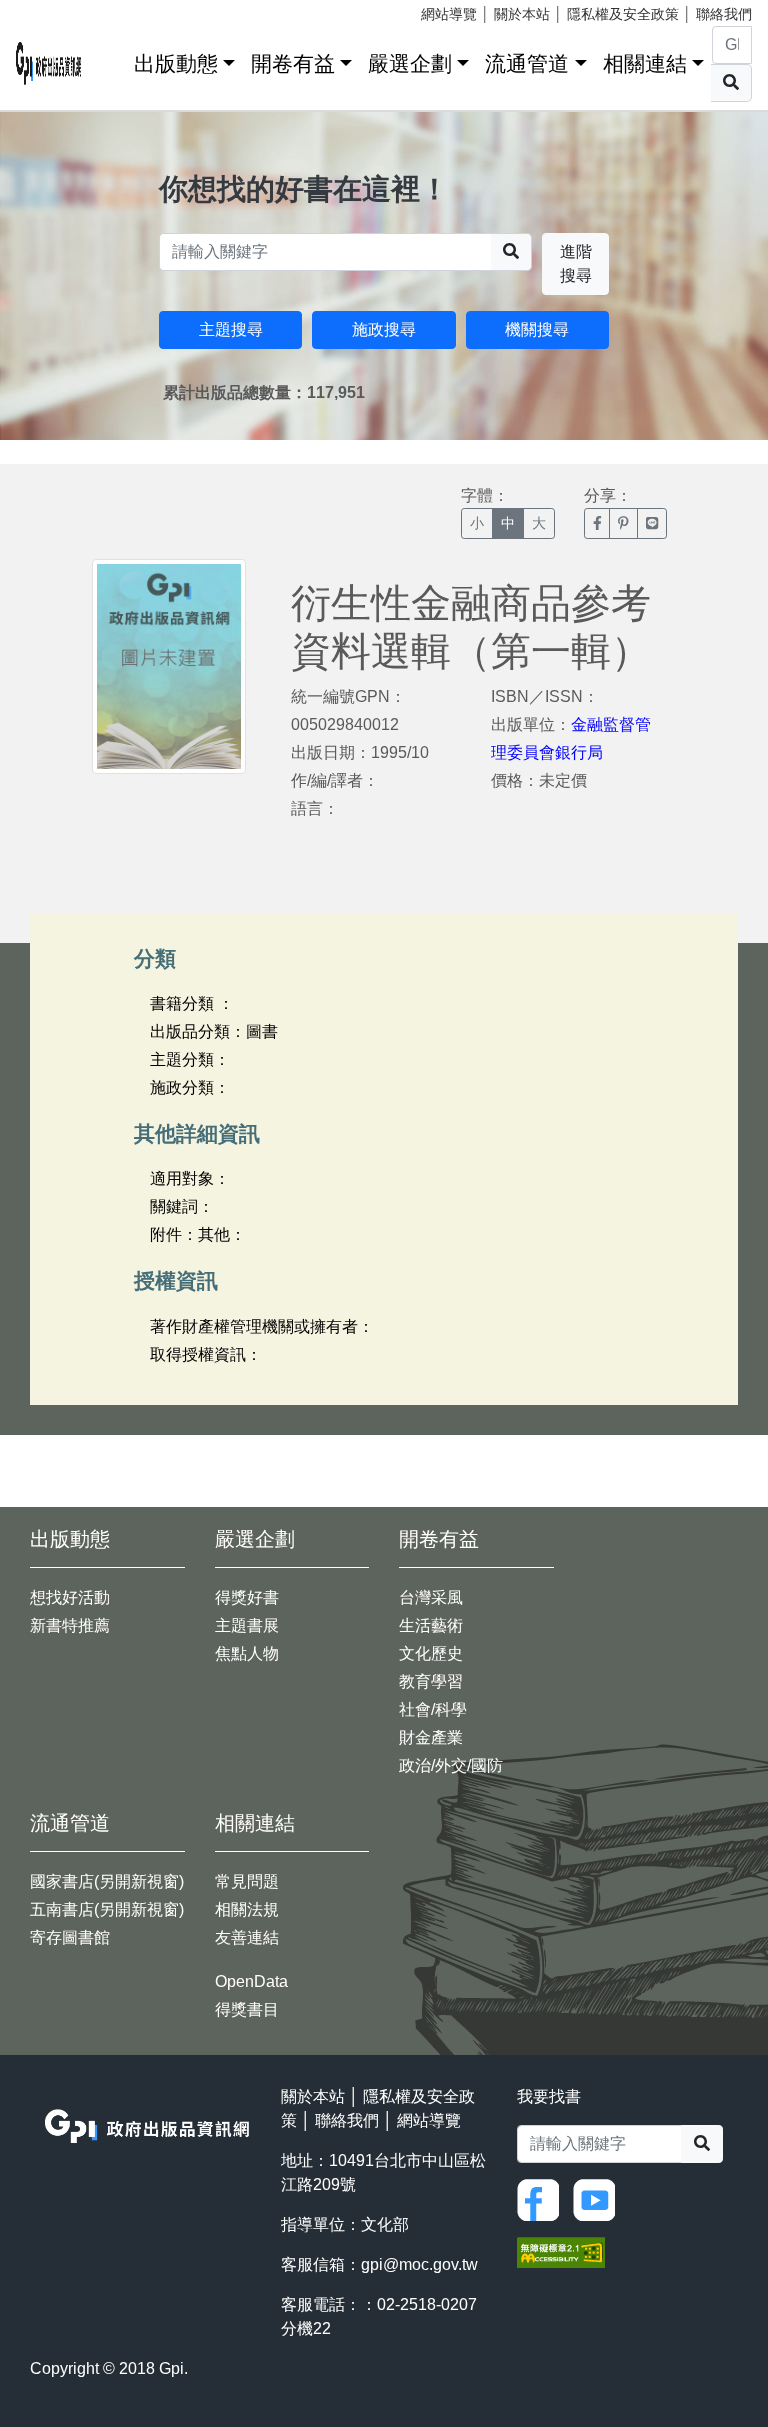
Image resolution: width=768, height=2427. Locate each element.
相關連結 (645, 63)
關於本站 (522, 14)
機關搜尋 (537, 329)
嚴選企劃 (410, 63)
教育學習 (431, 1681)
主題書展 (247, 1625)
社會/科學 (433, 1709)
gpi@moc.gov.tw (419, 2264)
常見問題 (247, 1881)
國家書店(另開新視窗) (107, 1881)
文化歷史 (431, 1653)
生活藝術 (431, 1625)
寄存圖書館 (70, 1937)
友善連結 (247, 1937)
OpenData (251, 1981)
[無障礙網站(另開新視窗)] (561, 2250)
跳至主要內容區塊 (56, 10)
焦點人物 (247, 1653)
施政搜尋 (384, 329)
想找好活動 (70, 1597)
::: (112, 59)
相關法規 (247, 1909)
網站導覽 (449, 14)
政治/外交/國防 (451, 1765)
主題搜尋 (231, 329)
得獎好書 (247, 1597)
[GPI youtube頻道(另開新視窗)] (599, 2198)
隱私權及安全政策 (623, 14)
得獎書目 (247, 2009)
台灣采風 (431, 1597)
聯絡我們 (724, 14)
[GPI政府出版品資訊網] (49, 63)
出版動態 (176, 63)
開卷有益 (293, 63)
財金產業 (431, 1737)
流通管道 (527, 63)
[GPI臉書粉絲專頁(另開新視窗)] (543, 2198)
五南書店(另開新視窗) (107, 1909)
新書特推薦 (70, 1625)
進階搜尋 (576, 263)
